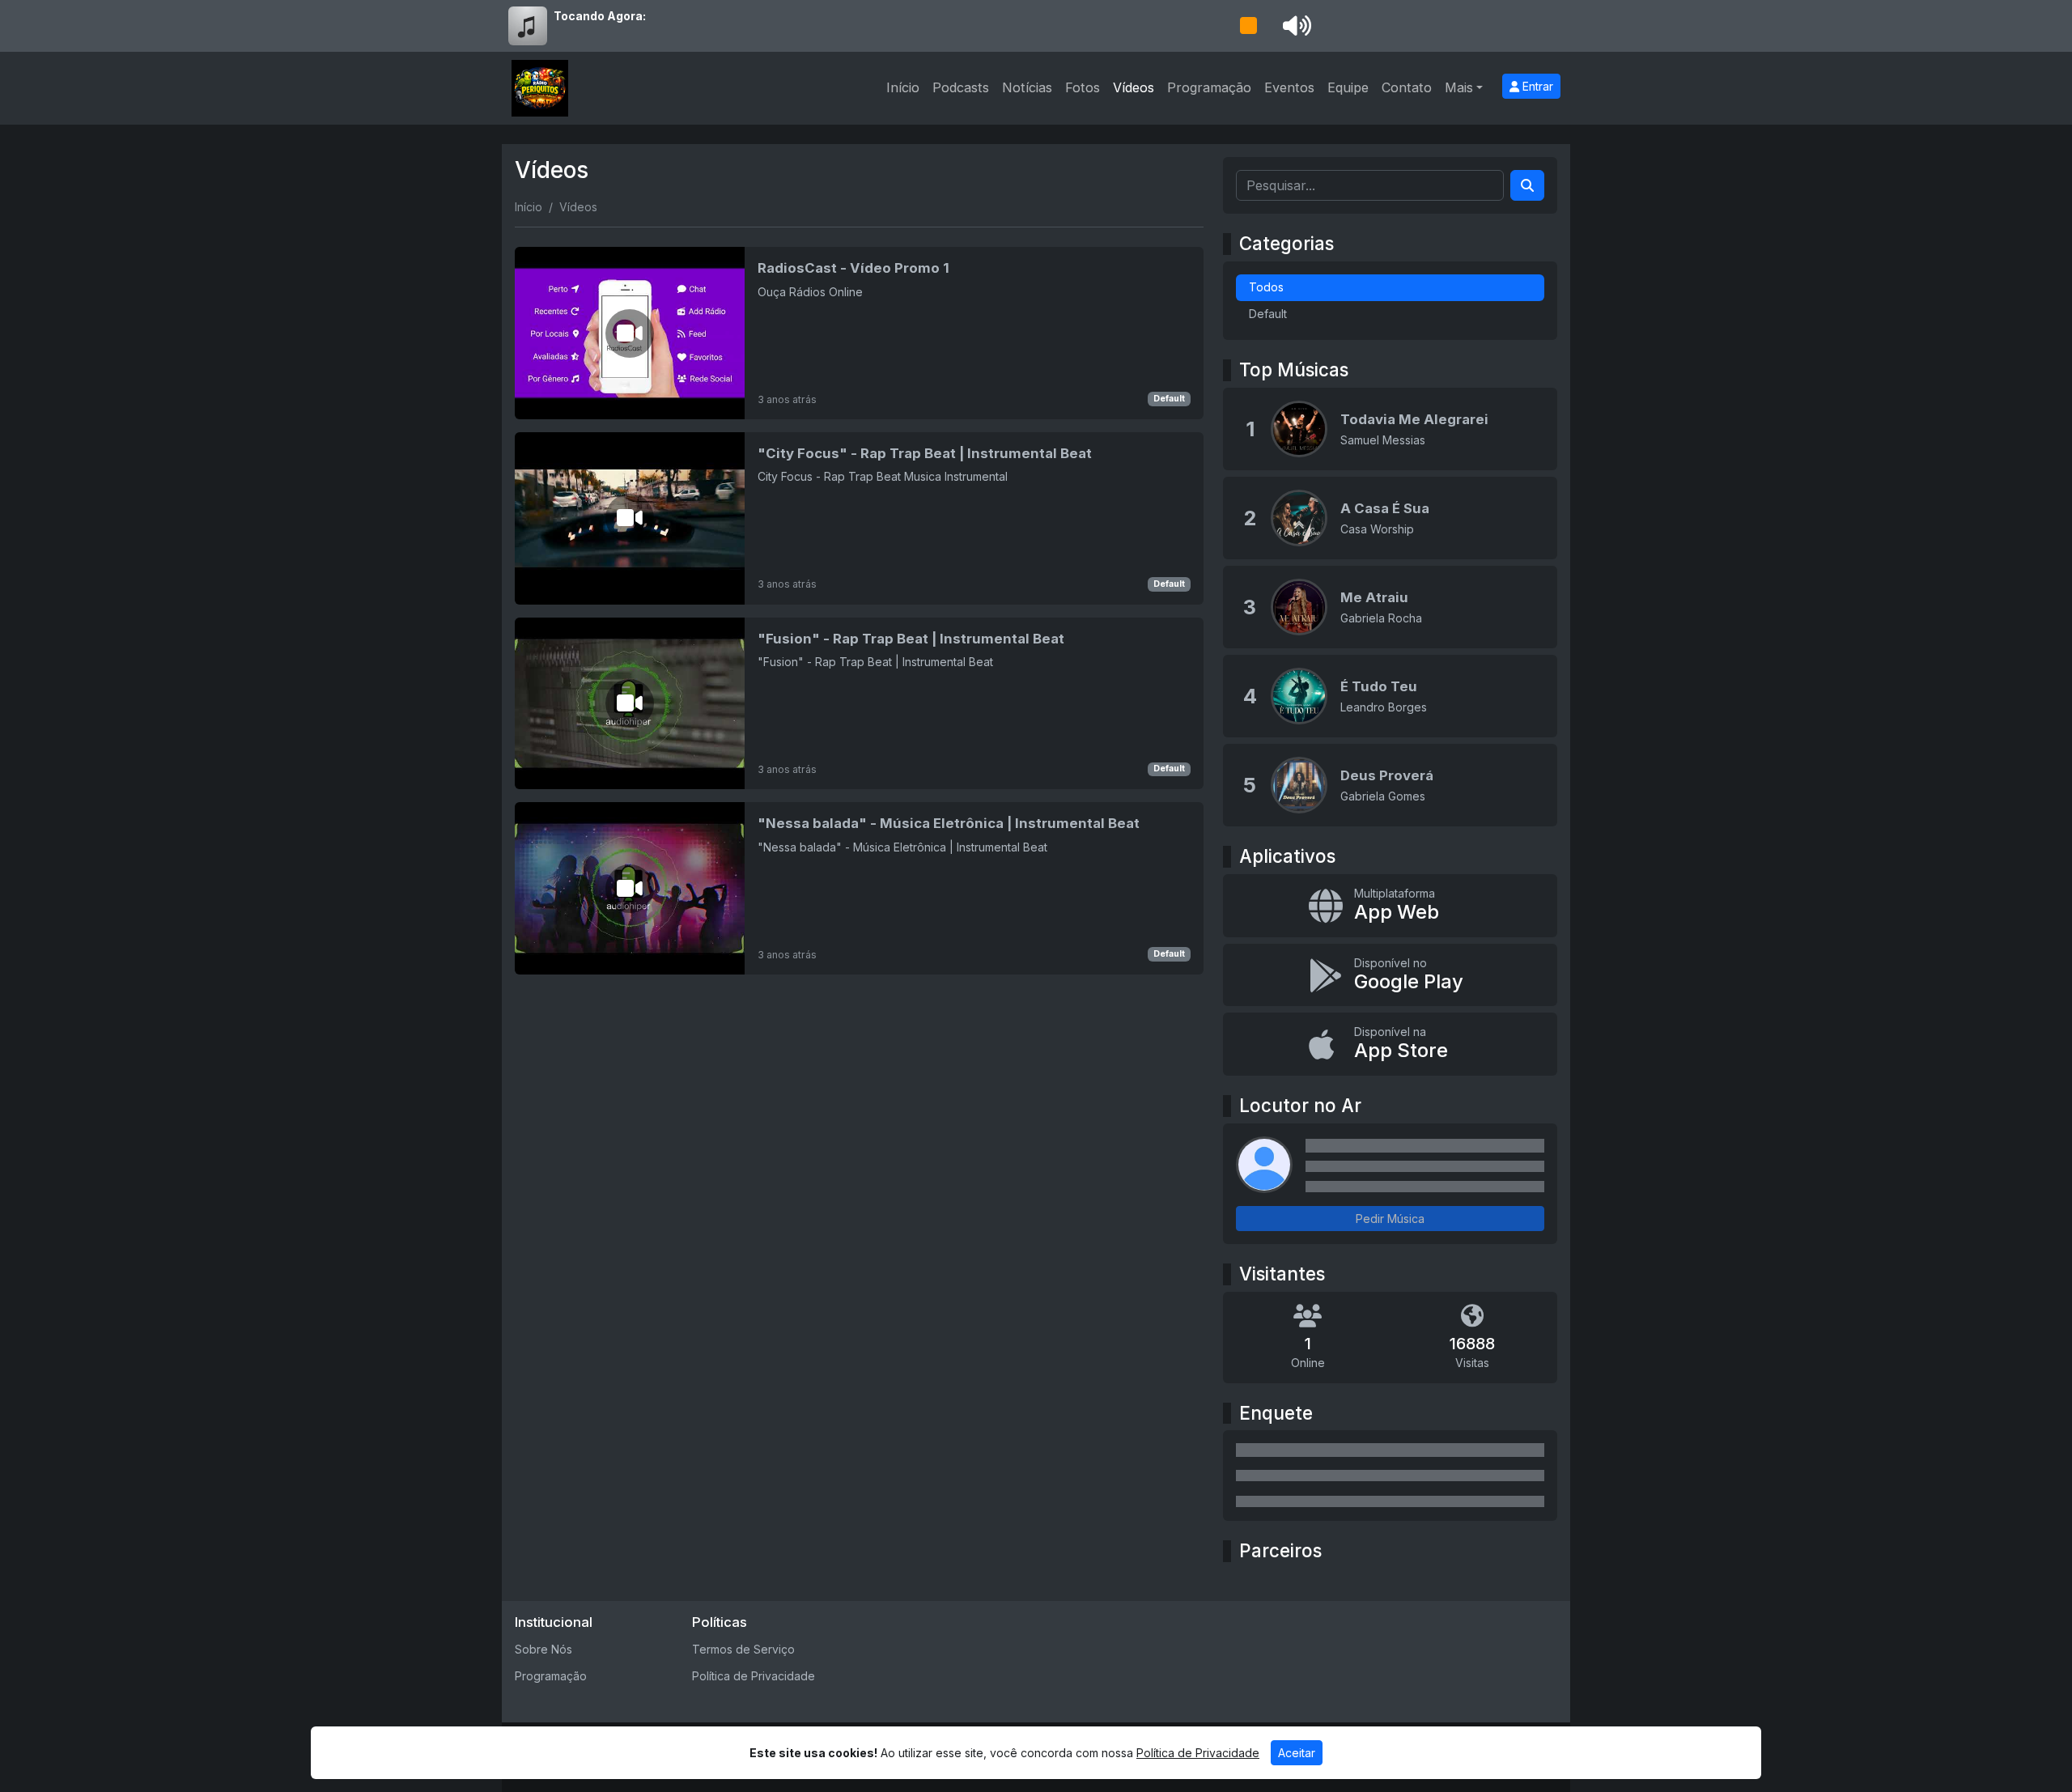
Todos (1266, 287)
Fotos (1083, 87)
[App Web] (1390, 906)
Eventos (1289, 87)
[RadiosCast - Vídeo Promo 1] (859, 333)
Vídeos (1134, 87)
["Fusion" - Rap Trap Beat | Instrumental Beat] (859, 704)
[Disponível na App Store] (1390, 1044)
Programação (1209, 87)
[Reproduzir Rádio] (1248, 26)
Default (1169, 399)
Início (903, 87)
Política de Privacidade (754, 1676)
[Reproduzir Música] (1299, 429)
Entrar (1536, 86)
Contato (1407, 87)
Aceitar (1297, 1753)
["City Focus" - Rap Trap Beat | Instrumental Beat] (859, 518)
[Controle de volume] (1294, 26)
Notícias (1027, 87)
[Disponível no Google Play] (1390, 975)
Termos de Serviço (743, 1649)
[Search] (1527, 185)
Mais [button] (1459, 87)
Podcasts (961, 87)
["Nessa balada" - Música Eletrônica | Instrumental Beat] (859, 888)
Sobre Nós (543, 1649)
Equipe (1348, 87)
